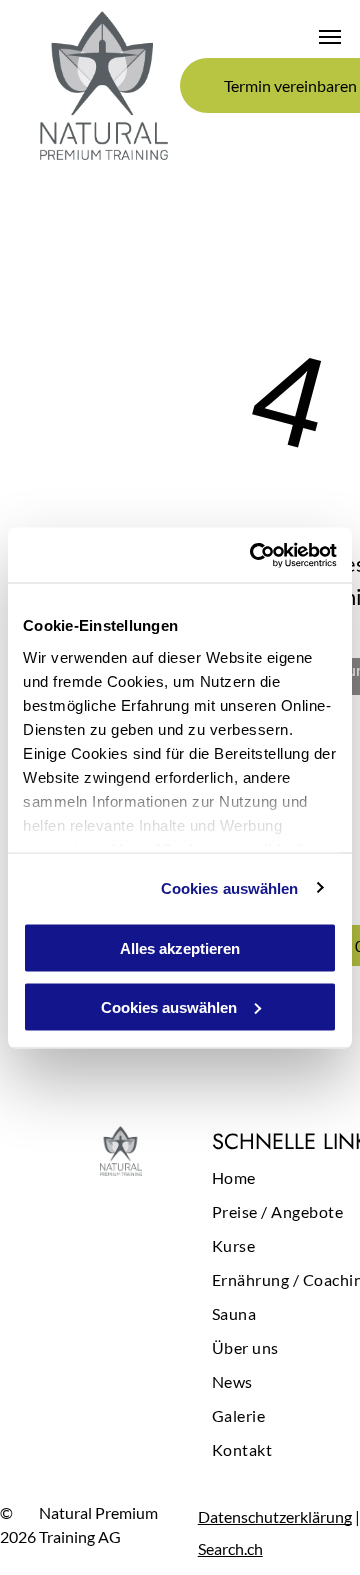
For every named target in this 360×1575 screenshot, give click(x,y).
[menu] (330, 37)
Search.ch (230, 1548)
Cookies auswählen (230, 887)
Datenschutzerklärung (275, 1516)
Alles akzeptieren (180, 948)
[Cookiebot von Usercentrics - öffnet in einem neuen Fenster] (254, 555)
